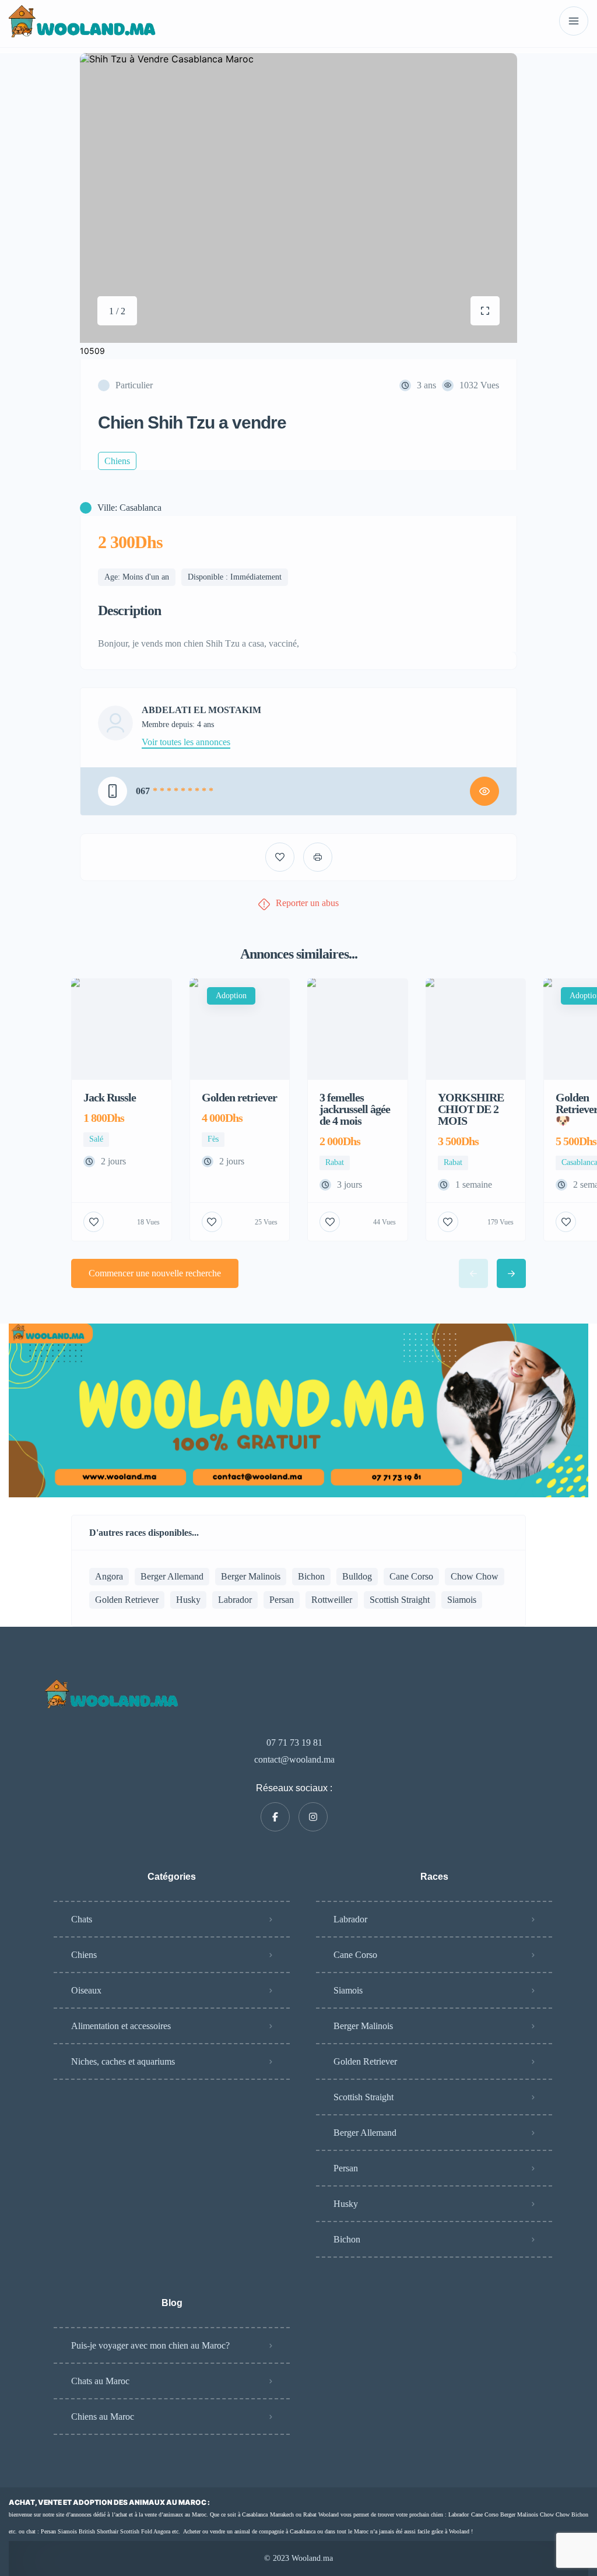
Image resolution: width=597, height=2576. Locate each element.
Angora (109, 1576)
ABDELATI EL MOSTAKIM (201, 710)
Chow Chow (475, 1576)
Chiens (84, 1955)
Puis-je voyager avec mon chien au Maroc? (150, 2345)
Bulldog (357, 1576)
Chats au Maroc (100, 2381)
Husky (188, 1600)
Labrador (235, 1600)
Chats (82, 1919)
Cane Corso (411, 1576)
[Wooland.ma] (84, 21)
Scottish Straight (400, 1600)
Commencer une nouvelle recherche (155, 1273)
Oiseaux (86, 1990)
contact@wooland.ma (294, 1759)
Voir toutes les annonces (186, 742)
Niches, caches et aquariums (123, 2061)
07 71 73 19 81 (294, 1743)
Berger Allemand (172, 1576)
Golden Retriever (127, 1600)
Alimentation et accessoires (121, 2026)
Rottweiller (332, 1600)
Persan (282, 1600)
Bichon (311, 1576)
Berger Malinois (251, 1576)
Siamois (462, 1600)
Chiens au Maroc (103, 2417)
